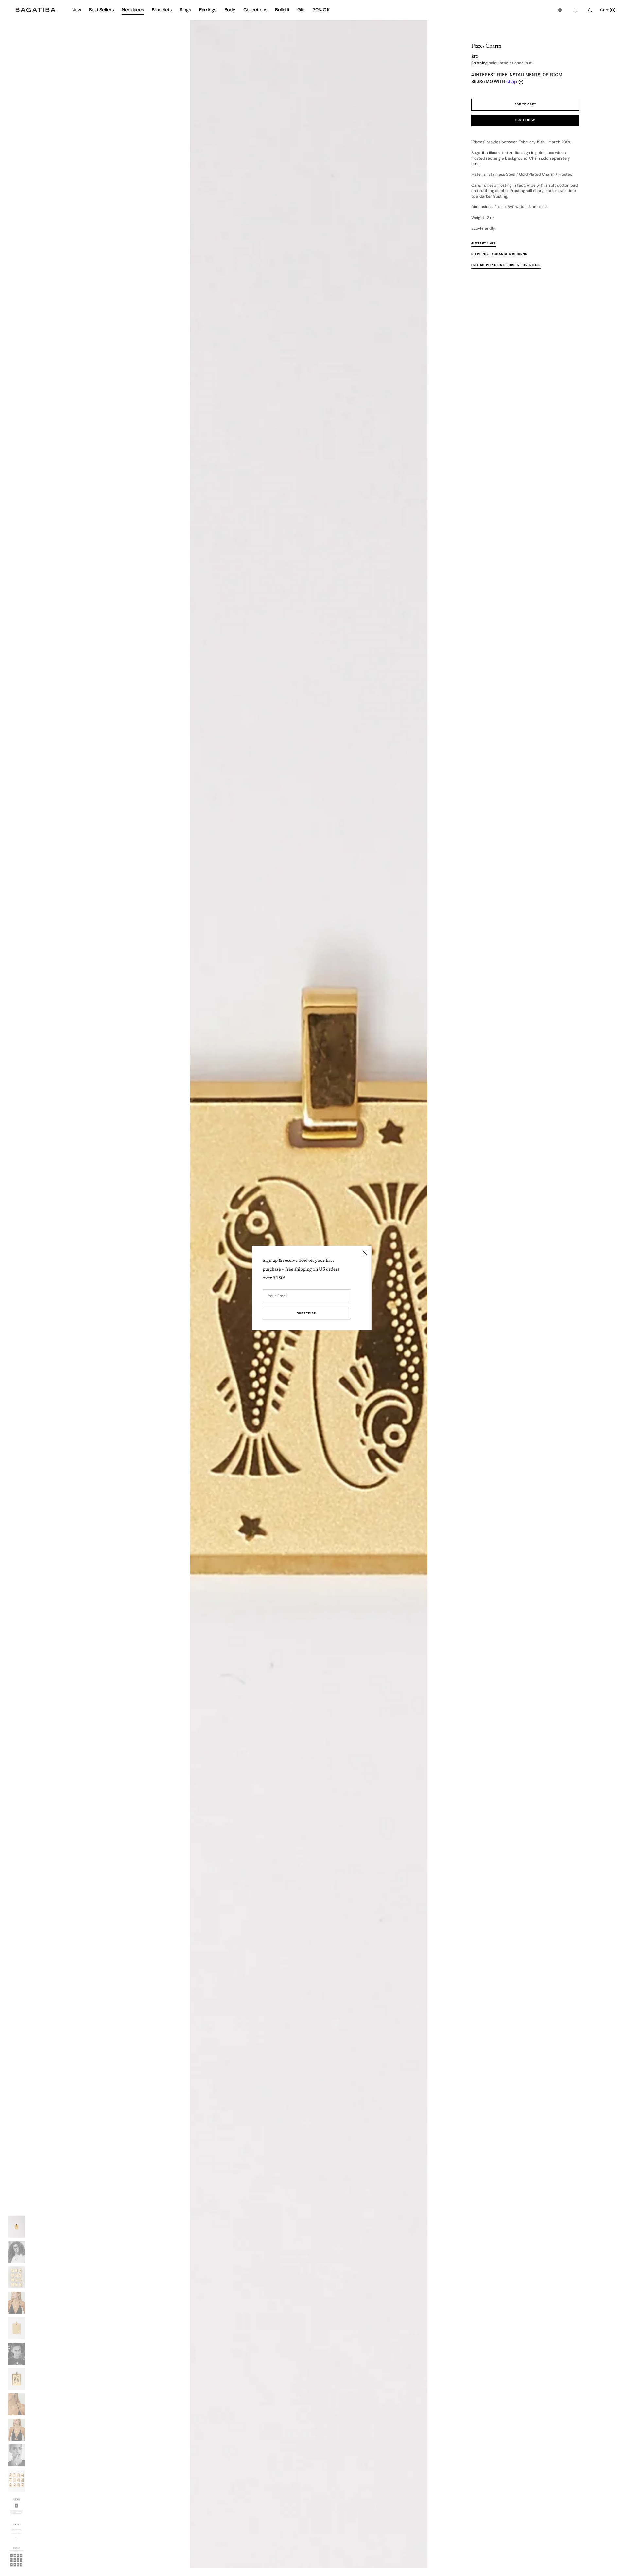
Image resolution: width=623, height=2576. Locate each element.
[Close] (365, 1253)
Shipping (479, 63)
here (476, 164)
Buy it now (525, 120)
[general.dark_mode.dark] (575, 10)
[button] (560, 10)
